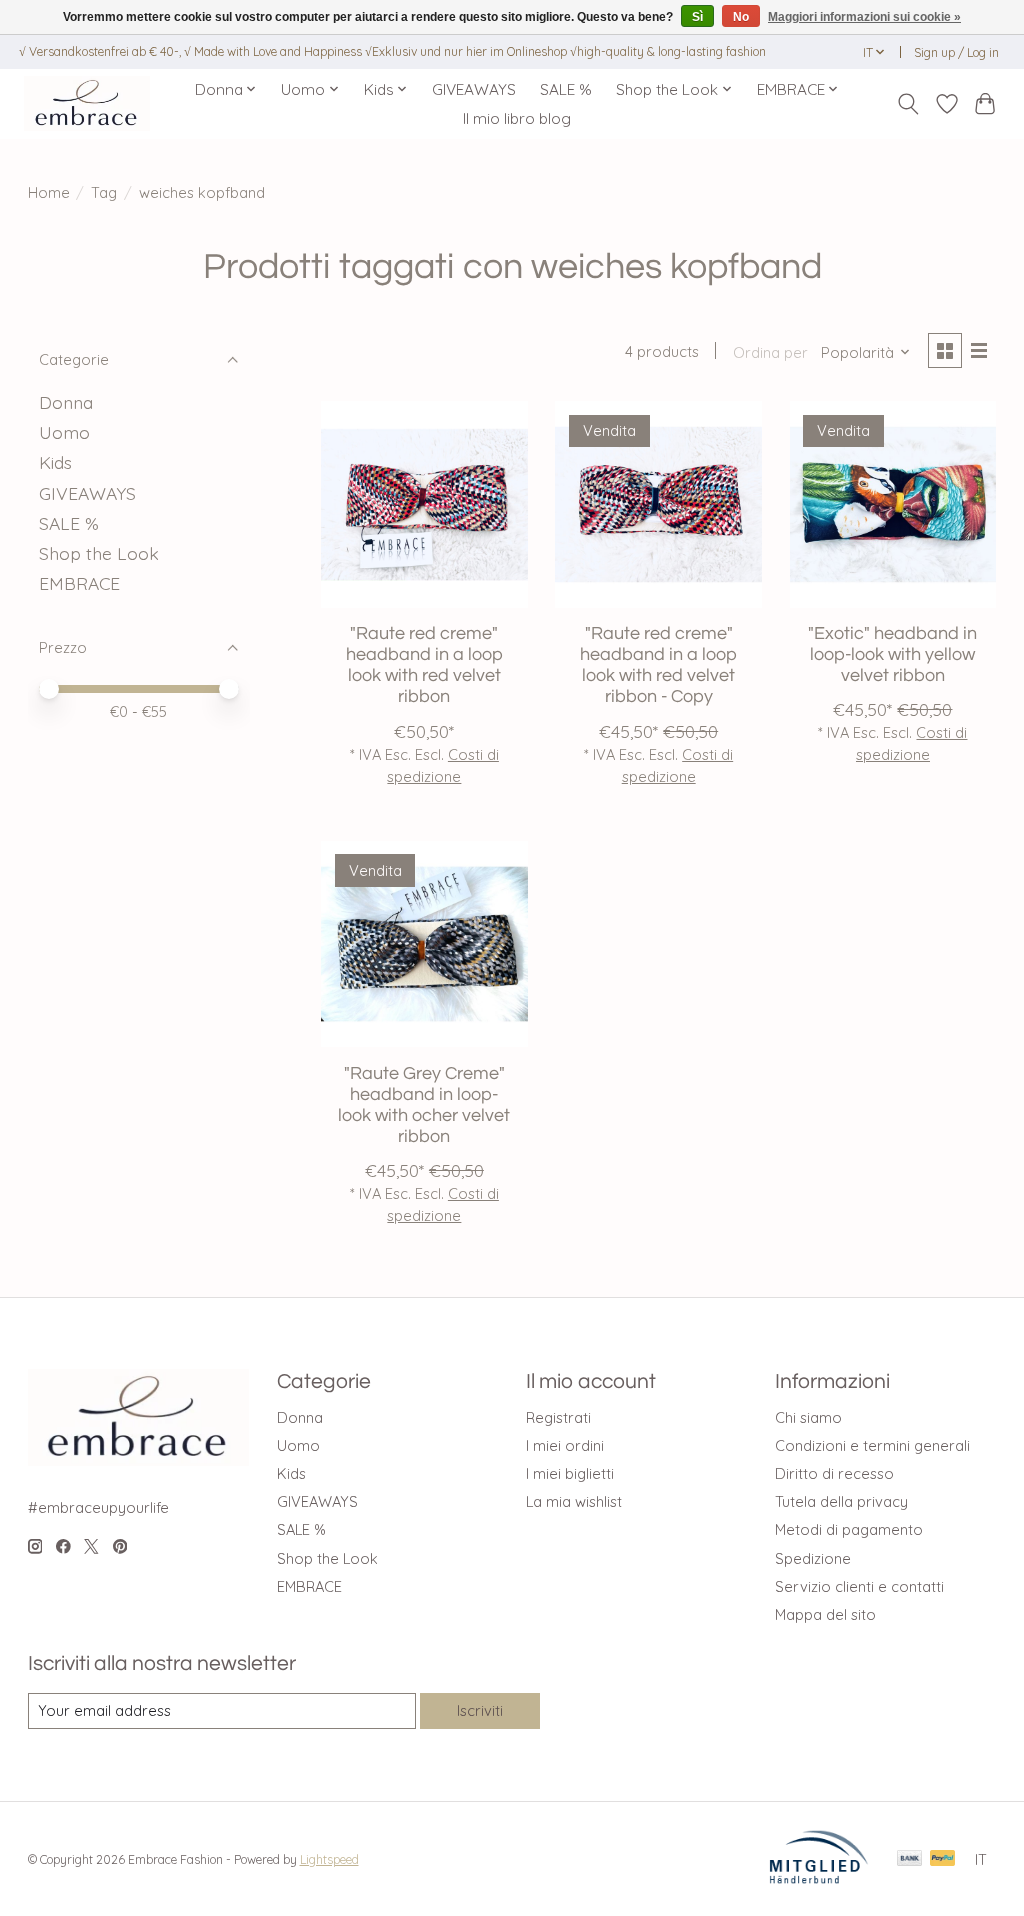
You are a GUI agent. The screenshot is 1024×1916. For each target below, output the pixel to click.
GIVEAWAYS (474, 89)
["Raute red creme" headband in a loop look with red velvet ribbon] (424, 504)
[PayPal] (943, 1859)
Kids (55, 462)
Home (49, 192)
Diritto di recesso (834, 1473)
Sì (697, 17)
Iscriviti (480, 1710)
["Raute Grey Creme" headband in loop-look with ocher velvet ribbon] (424, 944)
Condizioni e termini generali (872, 1445)
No (741, 17)
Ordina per (770, 352)
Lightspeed (329, 1859)
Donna (66, 402)
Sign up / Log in (956, 52)
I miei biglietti (570, 1473)
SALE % (566, 89)
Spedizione (813, 1558)
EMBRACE (79, 583)
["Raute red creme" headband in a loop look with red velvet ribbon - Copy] (658, 504)
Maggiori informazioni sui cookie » (864, 17)
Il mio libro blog (517, 118)
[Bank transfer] (910, 1859)
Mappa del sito (825, 1614)
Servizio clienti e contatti (859, 1586)
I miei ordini (565, 1445)
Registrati (558, 1417)
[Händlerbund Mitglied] (819, 1878)
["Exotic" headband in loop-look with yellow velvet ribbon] (893, 504)
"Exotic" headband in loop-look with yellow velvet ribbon (892, 655)
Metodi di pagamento (849, 1529)
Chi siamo (808, 1417)
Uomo (64, 432)
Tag (104, 192)
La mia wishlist (574, 1501)
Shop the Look (99, 553)
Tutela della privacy (841, 1501)
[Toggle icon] (907, 104)
